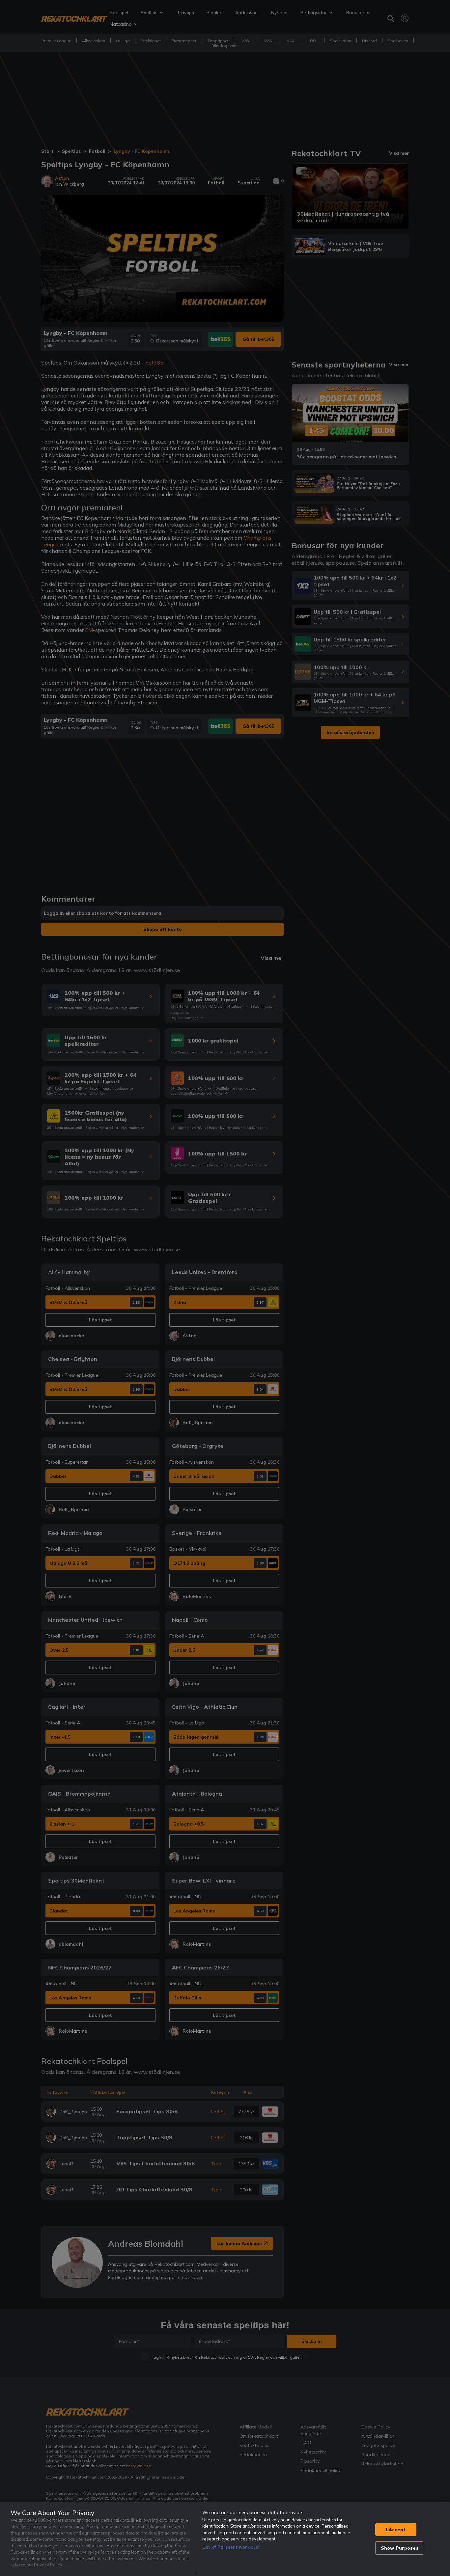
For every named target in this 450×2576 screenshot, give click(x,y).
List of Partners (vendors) (231, 2547)
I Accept (396, 2530)
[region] (225, 2539)
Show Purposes (400, 2548)
